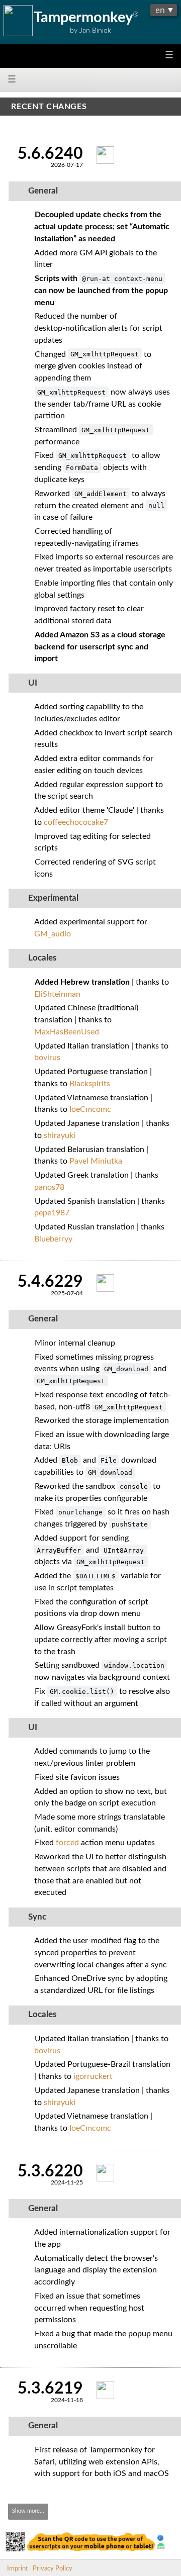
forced (67, 1843)
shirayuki (60, 1135)
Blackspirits (90, 1084)
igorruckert (93, 2076)
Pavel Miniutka (96, 1161)
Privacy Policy (53, 2568)
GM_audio (53, 934)
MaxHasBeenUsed (67, 1032)
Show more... (28, 2511)
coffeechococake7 (76, 822)
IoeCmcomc (90, 1109)
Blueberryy (53, 1239)
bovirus (47, 1058)
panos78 (49, 1187)
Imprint (18, 2568)
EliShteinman (57, 994)
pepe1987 (52, 1213)
